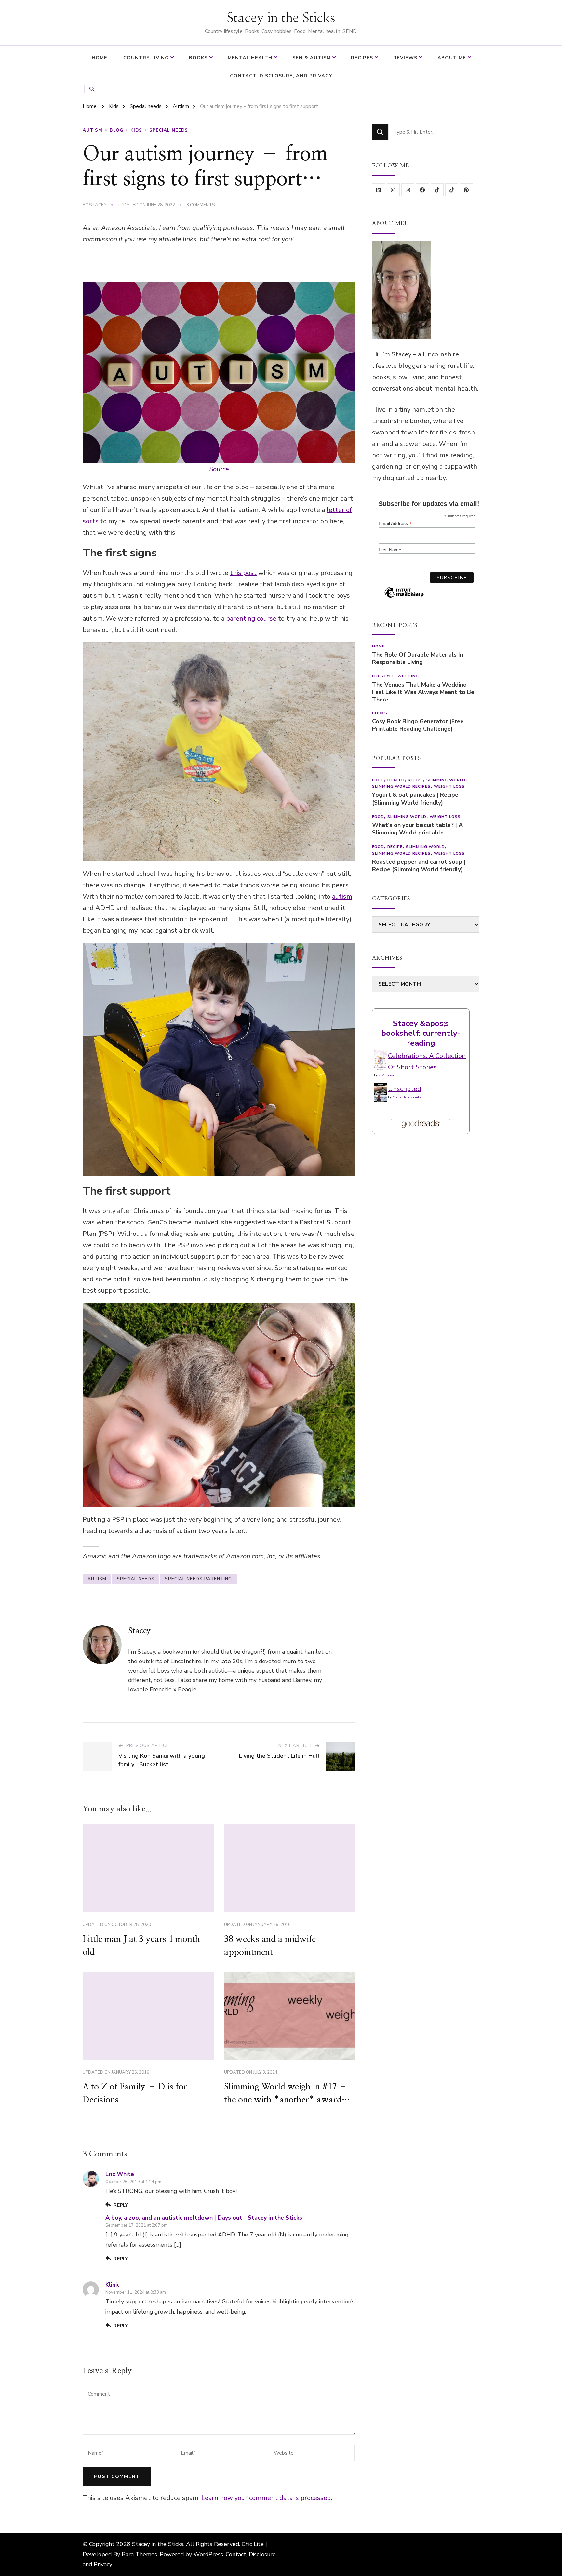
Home (100, 58)
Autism (93, 130)
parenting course (251, 618)
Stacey (98, 205)
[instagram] (393, 190)
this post (243, 573)
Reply (121, 2205)
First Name (390, 550)
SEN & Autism (312, 58)
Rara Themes (139, 2554)
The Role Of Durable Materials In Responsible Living (418, 659)
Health (396, 780)
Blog (116, 130)
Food (378, 780)
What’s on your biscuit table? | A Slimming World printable (417, 829)
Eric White (120, 2174)
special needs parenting (198, 1579)
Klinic (113, 2285)
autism (342, 896)
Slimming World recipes (401, 786)
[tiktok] (437, 190)
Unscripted (405, 1089)
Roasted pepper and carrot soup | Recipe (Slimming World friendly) (419, 866)
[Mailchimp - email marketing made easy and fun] (404, 597)
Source (219, 469)
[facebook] (422, 190)
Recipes (362, 58)
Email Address (395, 523)
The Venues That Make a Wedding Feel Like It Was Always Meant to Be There (423, 692)
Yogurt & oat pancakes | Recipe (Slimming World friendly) (415, 799)
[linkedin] (379, 190)
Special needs (169, 130)
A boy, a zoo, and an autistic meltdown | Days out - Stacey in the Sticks (204, 2218)
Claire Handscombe (407, 1097)
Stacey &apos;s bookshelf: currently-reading (421, 1033)
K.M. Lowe (386, 1075)
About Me (452, 58)
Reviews (405, 58)
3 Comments (201, 205)
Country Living (146, 58)
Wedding (408, 676)
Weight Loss (449, 786)
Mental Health (250, 58)
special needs (136, 1579)
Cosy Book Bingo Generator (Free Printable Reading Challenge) (418, 725)
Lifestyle (383, 676)
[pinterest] (466, 190)
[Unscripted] (380, 1089)
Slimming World (446, 780)
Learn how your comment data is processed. (267, 2498)
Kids (136, 130)
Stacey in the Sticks (281, 18)
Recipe (415, 780)
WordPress (208, 2554)
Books (198, 58)
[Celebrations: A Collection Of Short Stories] (380, 1056)
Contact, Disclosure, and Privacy (281, 76)
